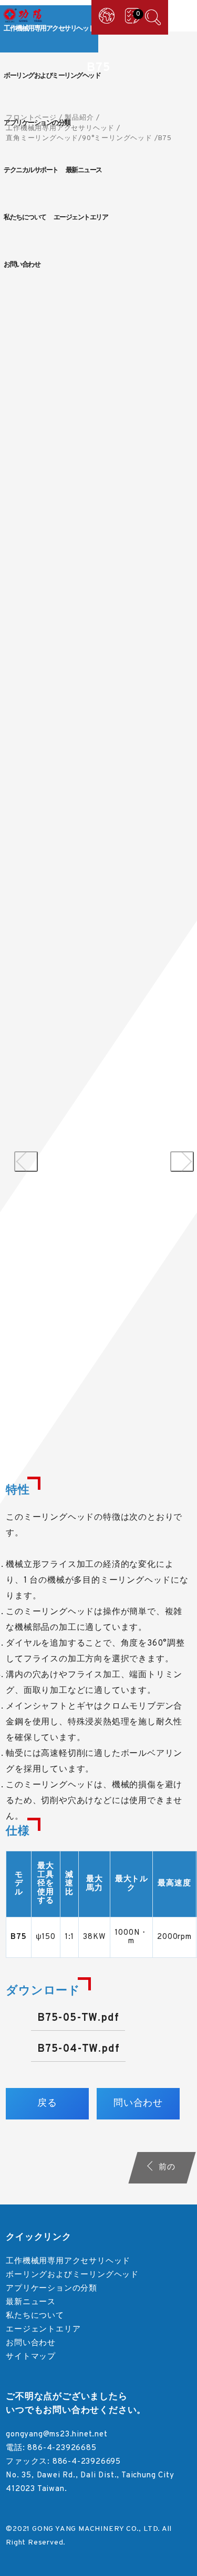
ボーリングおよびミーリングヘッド (52, 76)
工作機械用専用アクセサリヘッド (49, 29)
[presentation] (26, 1162)
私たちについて (25, 218)
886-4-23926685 (62, 2448)
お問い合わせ (22, 265)
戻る (47, 2103)
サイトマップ (31, 2357)
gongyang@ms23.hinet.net (56, 2435)
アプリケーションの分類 (37, 123)
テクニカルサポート (31, 171)
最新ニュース (84, 171)
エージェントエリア (81, 218)
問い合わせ (138, 2103)
